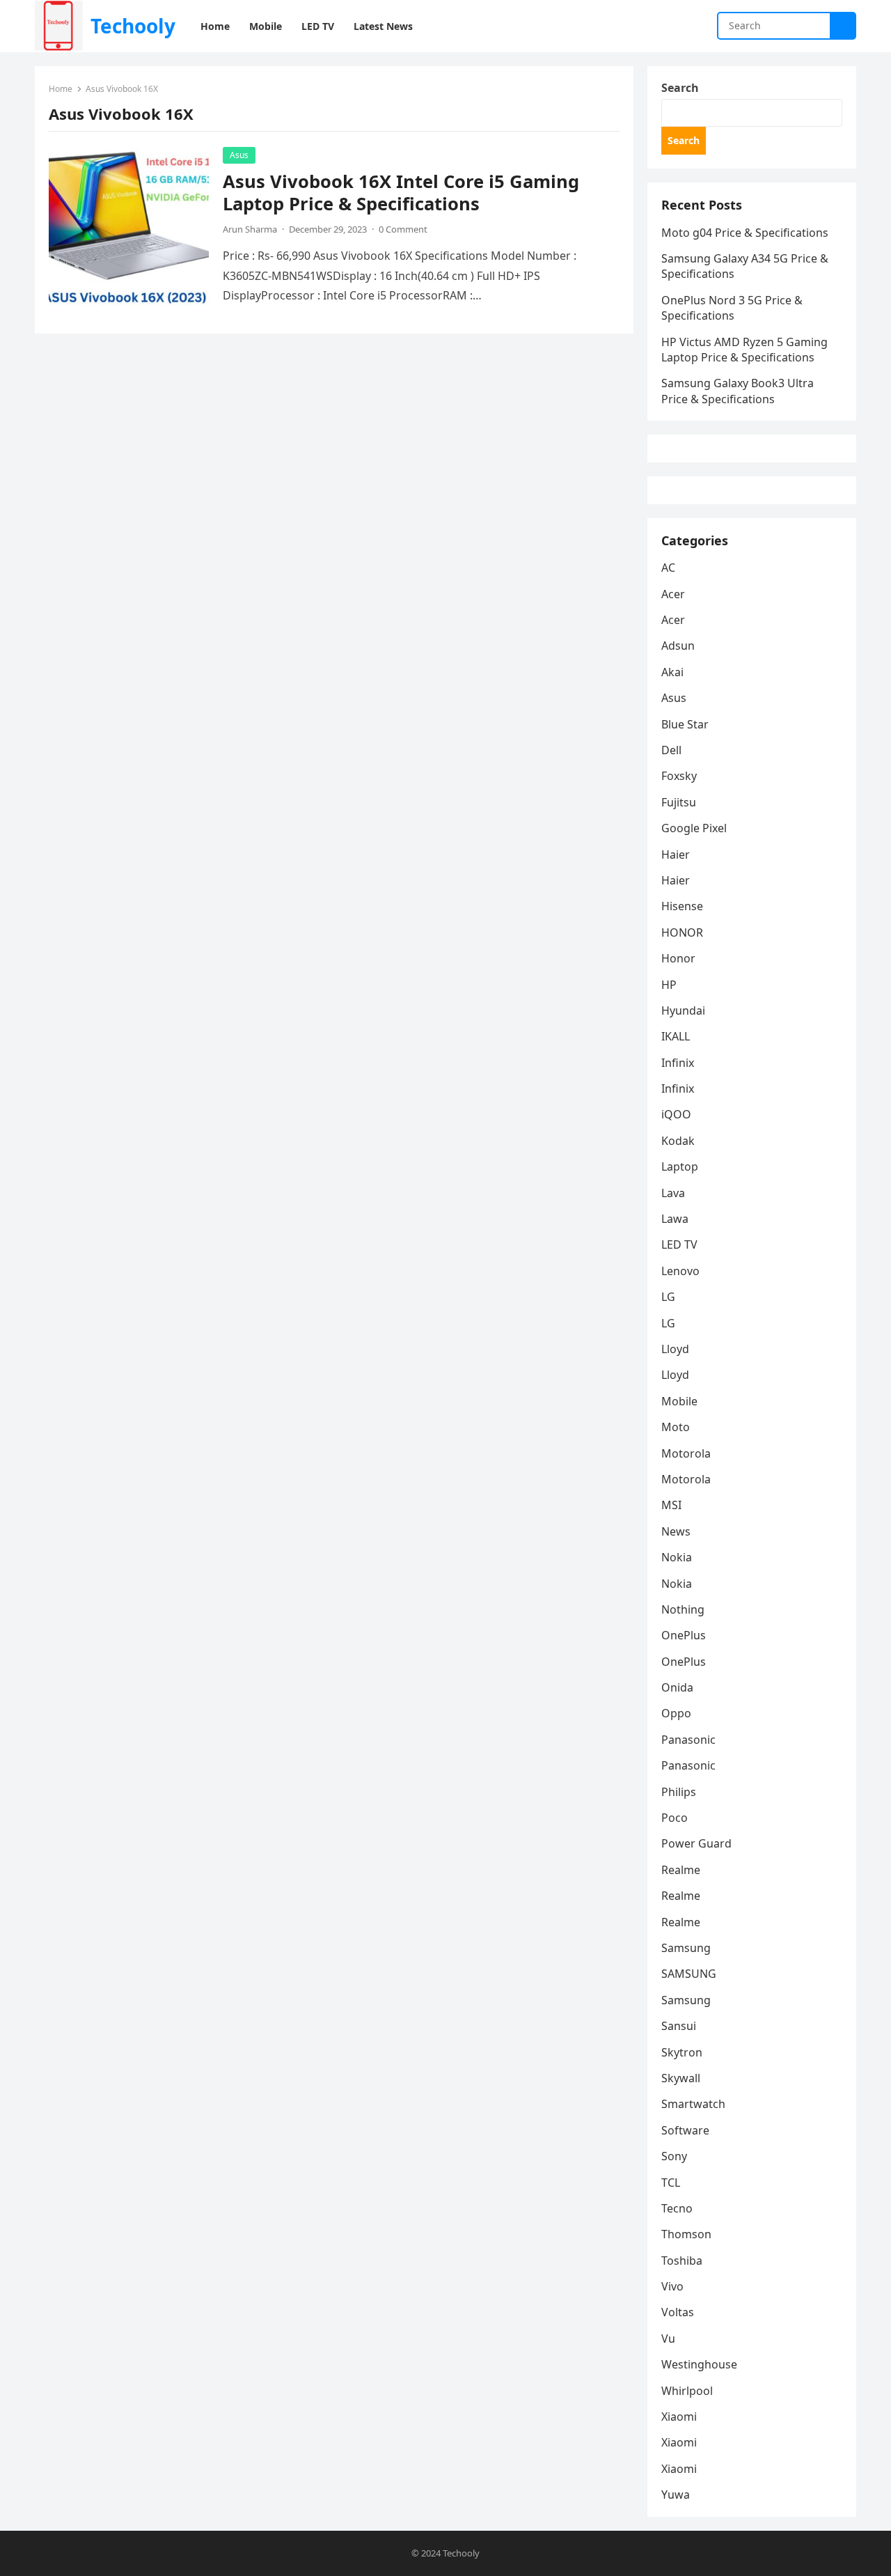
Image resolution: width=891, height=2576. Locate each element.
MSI (671, 1505)
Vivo (672, 2286)
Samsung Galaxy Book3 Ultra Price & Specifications (738, 391)
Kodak (678, 1141)
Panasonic (688, 1740)
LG (668, 1297)
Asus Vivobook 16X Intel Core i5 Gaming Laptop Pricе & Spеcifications (401, 193)
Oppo (676, 1713)
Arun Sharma (250, 229)
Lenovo (680, 1271)
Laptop (680, 1166)
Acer (673, 594)
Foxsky (679, 776)
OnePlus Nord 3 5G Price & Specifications (732, 308)
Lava (673, 1193)
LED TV (679, 1244)
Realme (681, 1870)
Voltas (678, 2312)
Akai (672, 672)
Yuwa (676, 2495)
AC (668, 568)
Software (685, 2130)
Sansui (679, 2026)
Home (61, 89)
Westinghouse (699, 2364)
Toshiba (682, 2261)
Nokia (677, 1557)
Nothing (683, 1609)
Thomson (686, 2234)
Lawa (675, 1219)
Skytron (682, 2052)
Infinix (678, 1063)
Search (680, 88)
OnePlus (684, 1635)
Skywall (681, 2078)
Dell (671, 750)
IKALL (676, 1036)
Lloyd (675, 1349)
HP (669, 985)
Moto (676, 1427)
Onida (677, 1687)
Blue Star (685, 724)
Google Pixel (694, 828)
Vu (668, 2339)
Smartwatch (693, 2104)
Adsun (678, 646)
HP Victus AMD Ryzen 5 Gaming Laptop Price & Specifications (744, 350)
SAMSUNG (689, 1974)
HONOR (682, 932)
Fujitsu (679, 802)
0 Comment (403, 229)
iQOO (676, 1114)
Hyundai (683, 1010)
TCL (671, 2183)
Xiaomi (679, 2417)
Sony (674, 2156)
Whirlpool (687, 2391)
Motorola (686, 1453)
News (676, 1531)
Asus (239, 155)
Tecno (677, 2208)
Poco (675, 1818)
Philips (679, 1792)
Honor (678, 958)
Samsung (686, 1948)
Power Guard (696, 1843)
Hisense (682, 906)
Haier (676, 854)
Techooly (133, 26)
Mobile (679, 1401)
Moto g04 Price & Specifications (745, 233)
